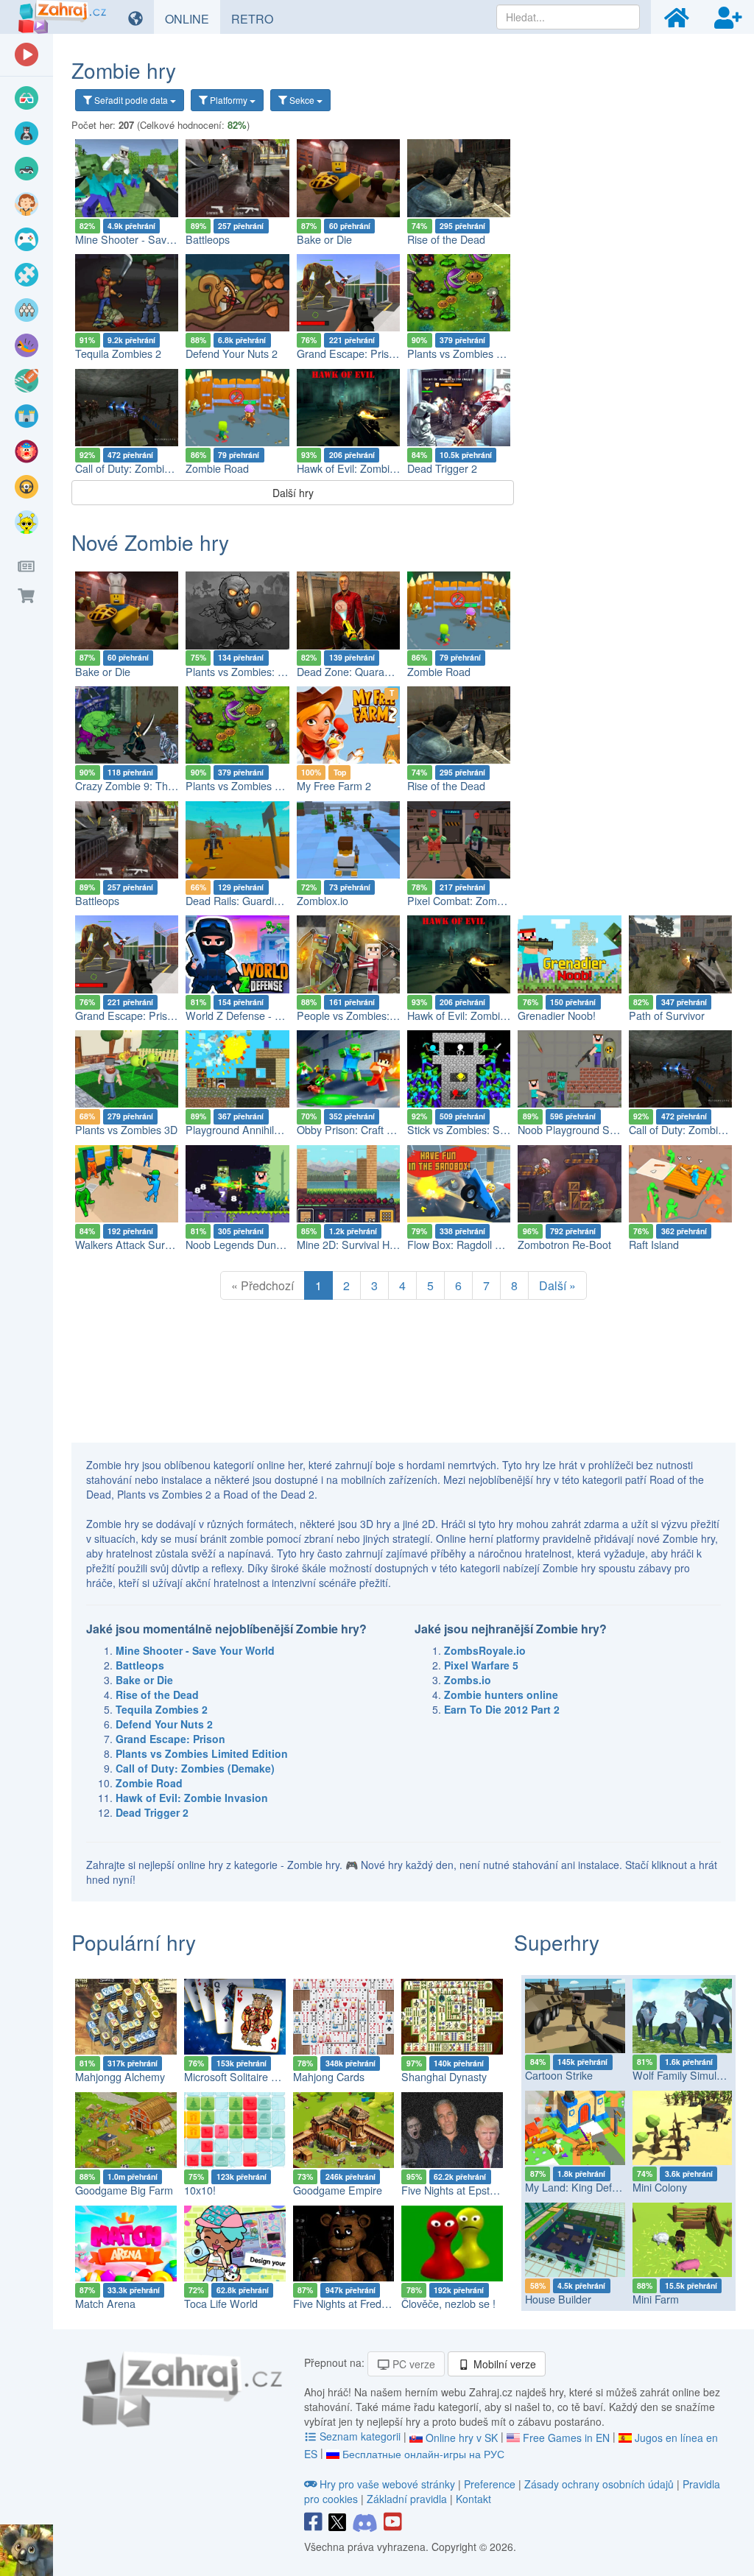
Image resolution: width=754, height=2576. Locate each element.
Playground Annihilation (241, 1130)
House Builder (558, 2299)
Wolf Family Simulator (684, 2075)
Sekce (302, 100)
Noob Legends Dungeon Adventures (271, 1245)
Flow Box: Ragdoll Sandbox (472, 1245)
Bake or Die (324, 239)
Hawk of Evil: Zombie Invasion (367, 468)
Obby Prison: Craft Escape (359, 1130)
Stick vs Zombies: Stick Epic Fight (486, 1130)
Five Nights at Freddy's (346, 2304)
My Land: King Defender (582, 2187)
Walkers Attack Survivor (131, 1245)
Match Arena (105, 2304)
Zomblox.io (323, 901)
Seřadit (130, 100)
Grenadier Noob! (557, 1016)
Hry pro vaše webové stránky (387, 2484)
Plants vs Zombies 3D (126, 1130)
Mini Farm (656, 2299)
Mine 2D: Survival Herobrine (363, 1245)
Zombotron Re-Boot (564, 1245)
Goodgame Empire (338, 2190)
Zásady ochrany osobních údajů (599, 2484)
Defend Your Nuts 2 (232, 353)
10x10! (200, 2190)
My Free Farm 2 (334, 786)
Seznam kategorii (360, 2436)
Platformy (229, 100)
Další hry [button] (293, 493)
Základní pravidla (407, 2499)
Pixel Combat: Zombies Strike (477, 901)
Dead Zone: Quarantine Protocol (373, 672)
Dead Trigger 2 (442, 468)
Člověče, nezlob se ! (448, 2304)
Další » (557, 1285)
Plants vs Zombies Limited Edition (486, 353)
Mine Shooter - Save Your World (152, 239)
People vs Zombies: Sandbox (366, 1016)
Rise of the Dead (446, 239)
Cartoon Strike (559, 2075)
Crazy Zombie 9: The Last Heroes (154, 786)
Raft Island (654, 1245)
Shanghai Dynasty (444, 2077)
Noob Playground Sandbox (581, 1130)
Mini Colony (660, 2187)
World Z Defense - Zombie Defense (269, 1016)
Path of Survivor (667, 1016)
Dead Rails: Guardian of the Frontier (270, 901)
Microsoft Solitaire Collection (250, 2077)
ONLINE (193, 18)
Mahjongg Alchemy (120, 2077)
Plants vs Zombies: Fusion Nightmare (273, 672)
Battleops (208, 239)
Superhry (557, 1942)
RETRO (258, 18)
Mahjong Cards (329, 2077)
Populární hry (134, 1942)
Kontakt (473, 2499)
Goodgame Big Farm (124, 2190)
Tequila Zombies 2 (118, 353)
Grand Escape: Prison (349, 353)
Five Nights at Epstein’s (456, 2190)
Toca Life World (221, 2304)
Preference (491, 2484)
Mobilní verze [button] (503, 2364)
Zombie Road (217, 468)
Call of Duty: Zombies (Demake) (150, 468)
